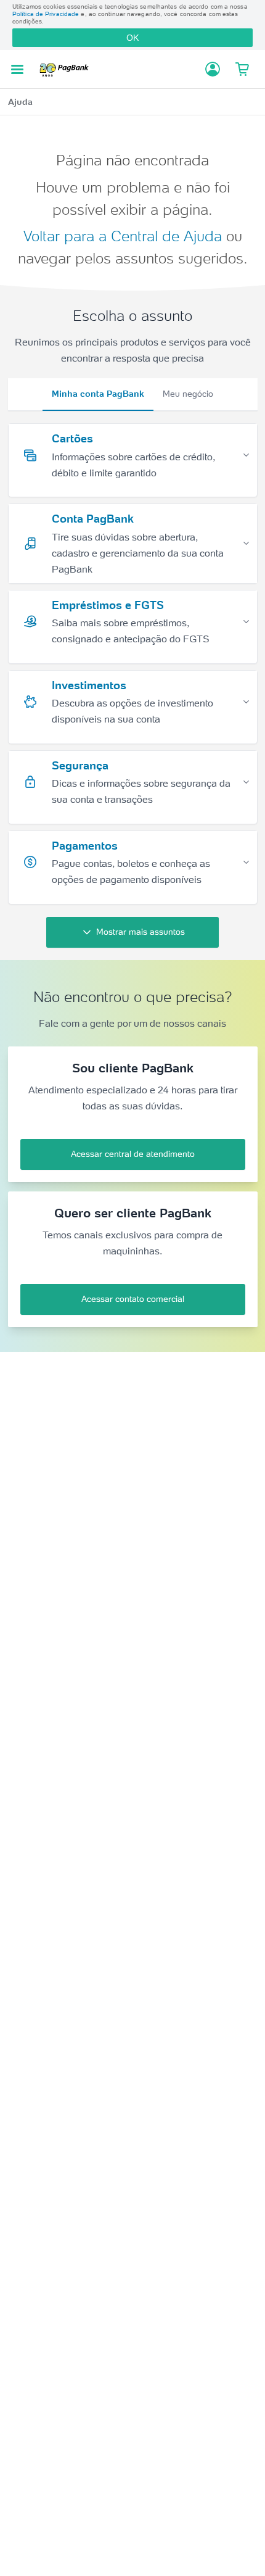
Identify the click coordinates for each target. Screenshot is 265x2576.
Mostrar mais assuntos (141, 932)
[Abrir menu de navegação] (17, 69)
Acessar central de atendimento (133, 1154)
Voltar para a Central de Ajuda (123, 236)
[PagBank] (67, 69)
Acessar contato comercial (133, 1299)
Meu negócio (188, 394)
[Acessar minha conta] (213, 69)
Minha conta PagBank (98, 394)
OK (132, 38)
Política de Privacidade (46, 14)
